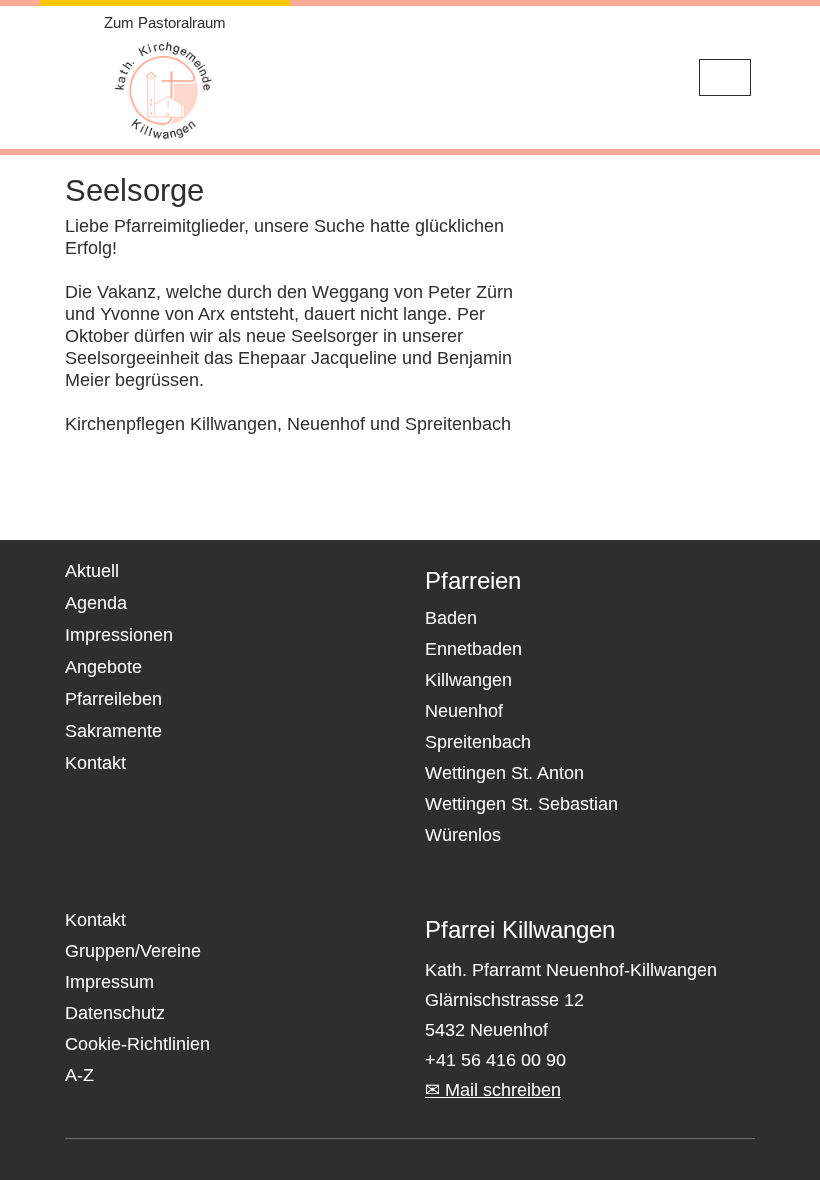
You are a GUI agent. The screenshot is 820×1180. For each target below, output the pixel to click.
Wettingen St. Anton (504, 773)
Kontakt (95, 763)
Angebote (103, 667)
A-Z (79, 1075)
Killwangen (468, 680)
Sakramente (113, 731)
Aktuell (92, 571)
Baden (451, 618)
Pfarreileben (113, 699)
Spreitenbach (478, 742)
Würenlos (463, 835)
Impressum (109, 982)
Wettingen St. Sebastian (521, 804)
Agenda (96, 603)
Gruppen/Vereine (133, 951)
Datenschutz (115, 1013)
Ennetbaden (473, 649)
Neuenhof (464, 711)
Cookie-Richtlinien (137, 1044)
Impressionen (119, 635)
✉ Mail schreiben (493, 1090)
